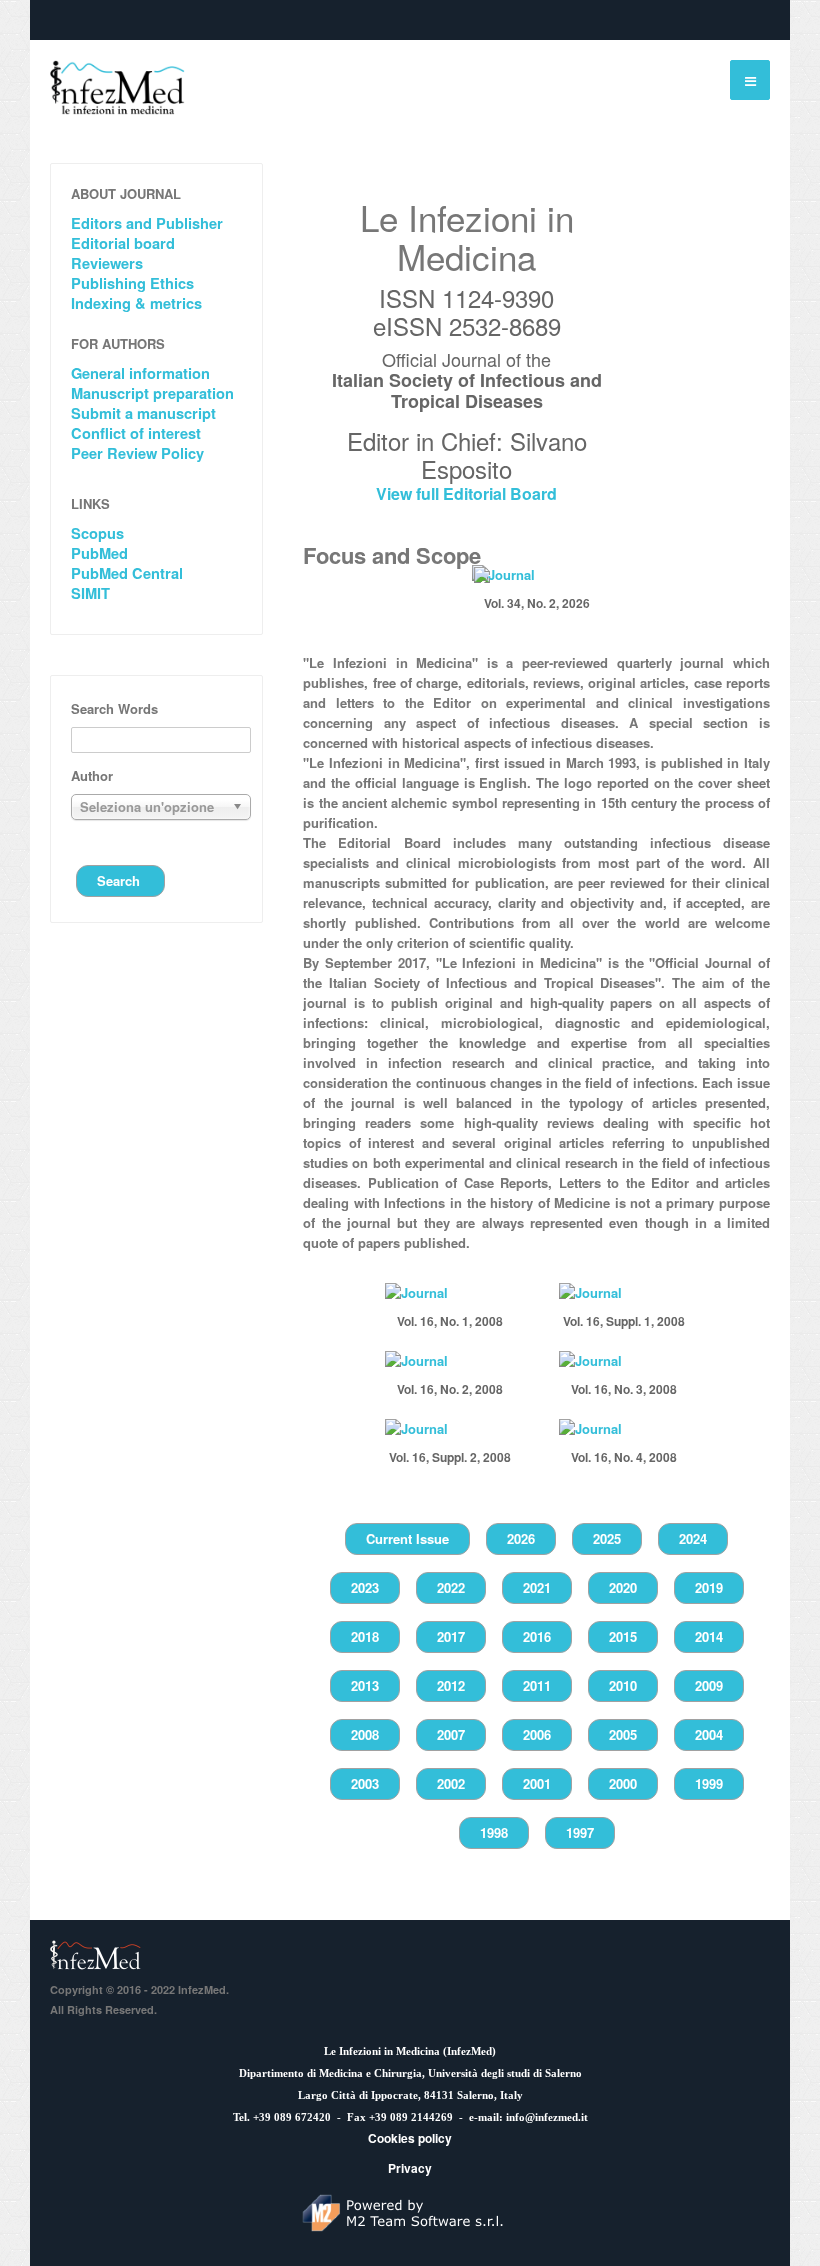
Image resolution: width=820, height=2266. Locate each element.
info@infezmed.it (547, 2117)
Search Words (114, 708)
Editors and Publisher (147, 223)
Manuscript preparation (152, 393)
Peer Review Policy (137, 453)
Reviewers (107, 263)
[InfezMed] (117, 87)
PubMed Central (127, 573)
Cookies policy (410, 2138)
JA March (97, 1955)
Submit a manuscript (143, 413)
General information (140, 373)
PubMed (99, 553)
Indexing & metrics (136, 303)
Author (92, 775)
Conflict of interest (136, 433)
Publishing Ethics (132, 283)
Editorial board (123, 243)
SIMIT (90, 593)
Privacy (410, 2168)
